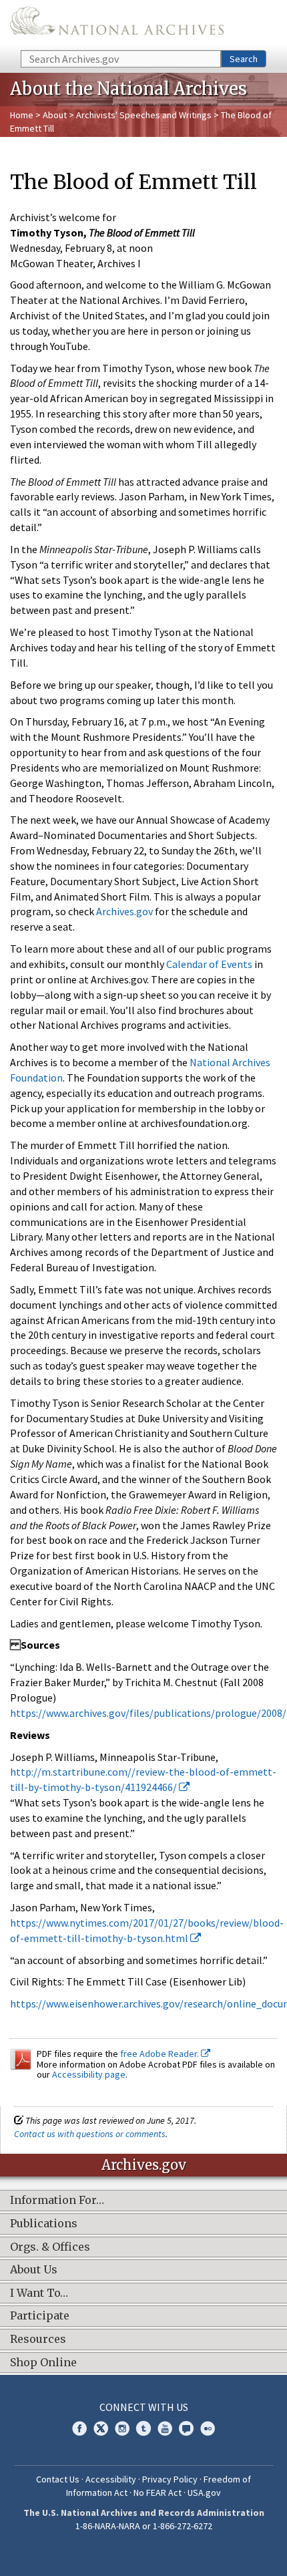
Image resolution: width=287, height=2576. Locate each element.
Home (22, 115)
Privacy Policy (170, 2479)
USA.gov (204, 2492)
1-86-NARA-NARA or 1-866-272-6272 (144, 2526)
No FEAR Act (158, 2492)
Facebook (79, 2428)
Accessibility (111, 2479)
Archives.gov (124, 911)
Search (244, 59)
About (55, 115)
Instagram (122, 2428)
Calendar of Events (209, 964)
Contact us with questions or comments (90, 2134)
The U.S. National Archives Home (117, 24)
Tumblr (143, 2428)
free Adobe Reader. (161, 2054)
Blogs (186, 2428)
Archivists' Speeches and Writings (144, 115)
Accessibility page (89, 2074)
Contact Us (58, 2479)
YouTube (165, 2428)
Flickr (208, 2428)
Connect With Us (144, 2407)
